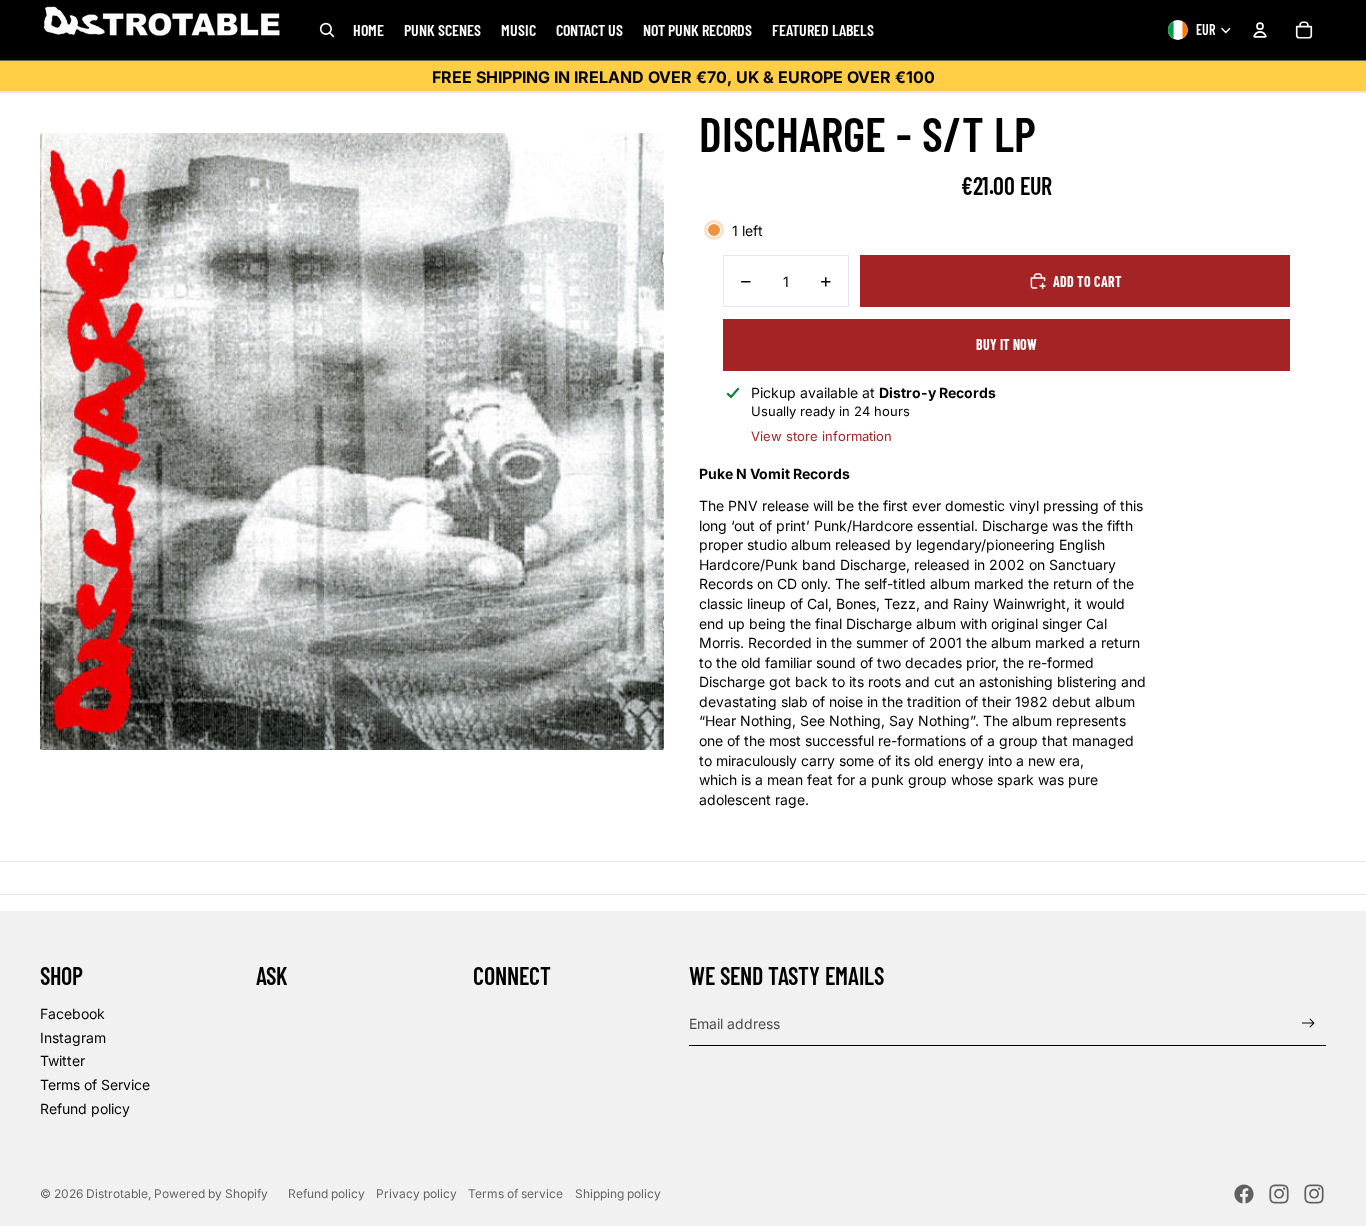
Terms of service (515, 1193)
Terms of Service (95, 1084)
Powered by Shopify (211, 1193)
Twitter (62, 1060)
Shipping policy (618, 1193)
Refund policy (85, 1108)
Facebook (72, 1013)
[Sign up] (1308, 1023)
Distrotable (117, 1193)
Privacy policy (416, 1193)
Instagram (73, 1037)
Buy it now (1006, 344)
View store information (821, 436)
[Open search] (327, 30)
